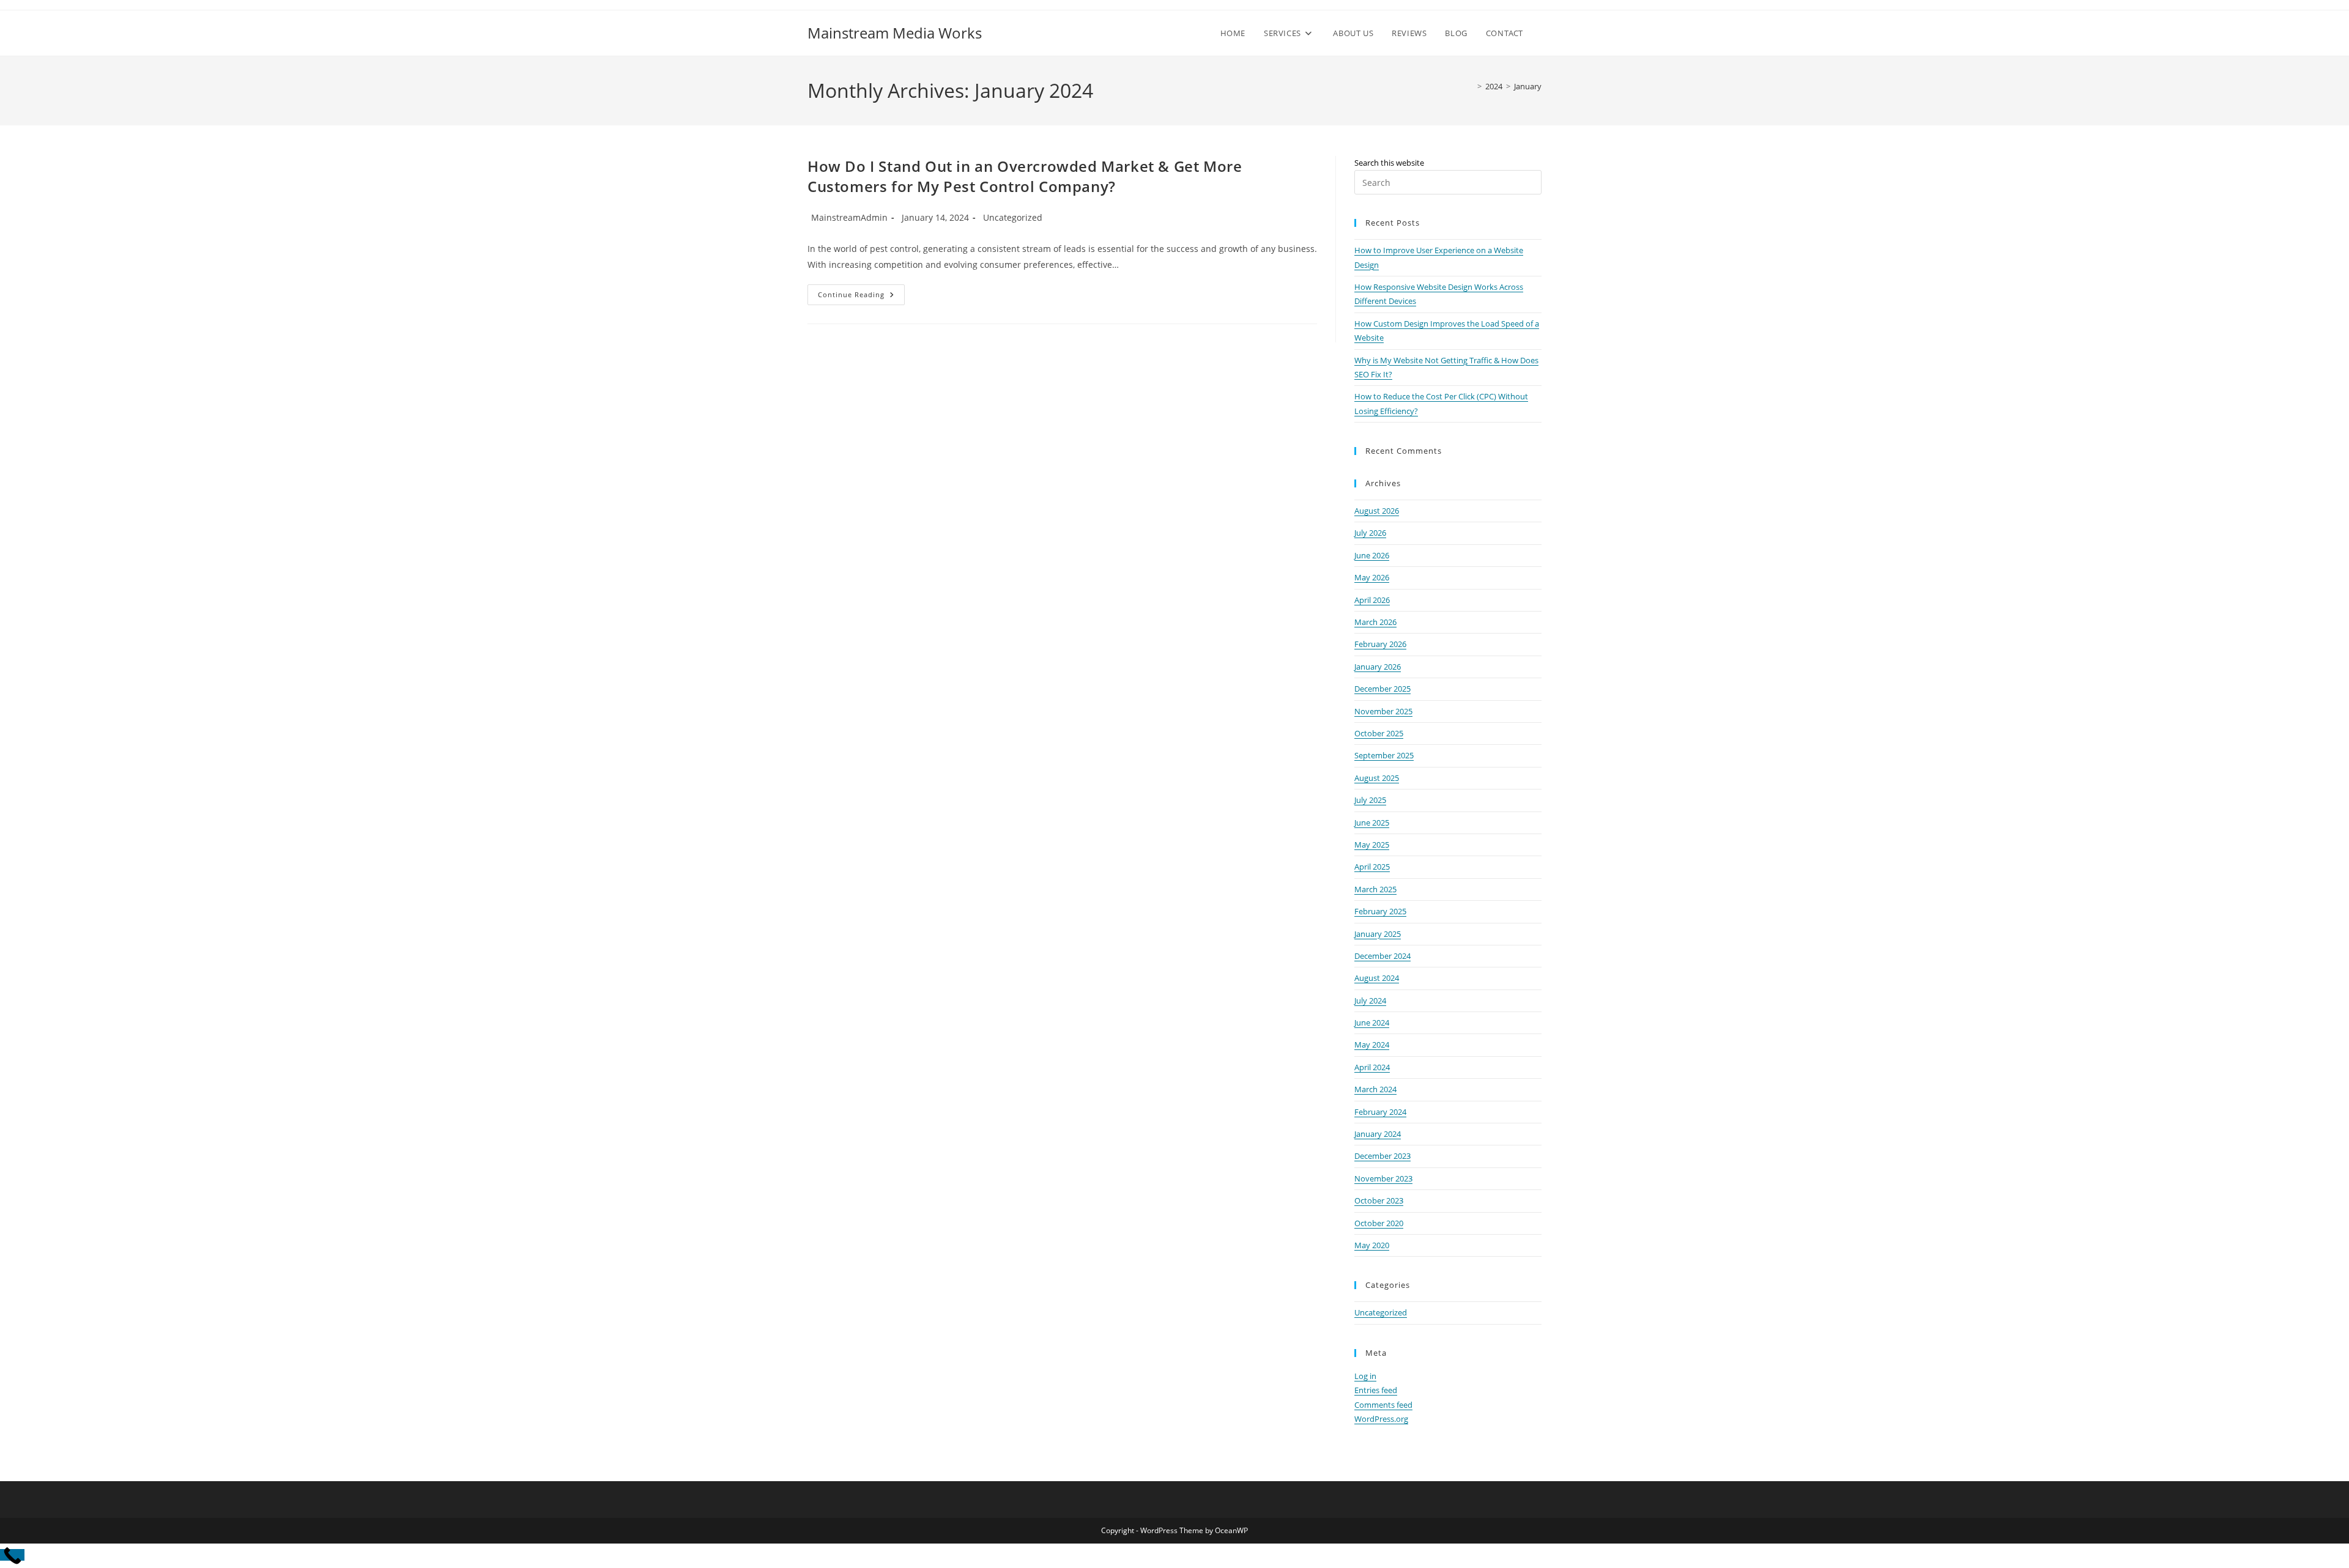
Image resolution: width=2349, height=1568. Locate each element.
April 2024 (1372, 1067)
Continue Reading (861, 297)
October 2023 (1379, 1200)
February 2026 (1380, 644)
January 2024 (1378, 1134)
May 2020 (1372, 1245)
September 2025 (1384, 755)
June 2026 (1372, 555)
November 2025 (1383, 711)
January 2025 (1378, 934)
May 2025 (1372, 845)
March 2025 (1375, 889)
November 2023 (1383, 1178)
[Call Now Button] (12, 1555)
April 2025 (1372, 867)
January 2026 (1378, 667)
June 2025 (1372, 823)
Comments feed (1383, 1405)
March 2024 (1375, 1089)
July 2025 (1370, 800)
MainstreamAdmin (849, 217)
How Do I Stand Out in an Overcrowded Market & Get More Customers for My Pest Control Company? (1025, 176)
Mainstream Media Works (895, 33)
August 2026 (1377, 511)
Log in (1365, 1376)
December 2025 (1382, 689)
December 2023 (1382, 1156)
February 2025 (1380, 911)
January (1528, 86)
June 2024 (1372, 1023)
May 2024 (1372, 1045)
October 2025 (1379, 733)
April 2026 (1372, 600)
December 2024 (1382, 956)
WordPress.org (1381, 1419)
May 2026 (1372, 577)
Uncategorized (1013, 217)
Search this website (1389, 163)
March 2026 (1375, 622)
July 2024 (1370, 1000)
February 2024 (1380, 1112)
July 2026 (1370, 533)
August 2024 (1377, 978)
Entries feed (1376, 1390)
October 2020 (1379, 1223)
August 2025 (1377, 778)
